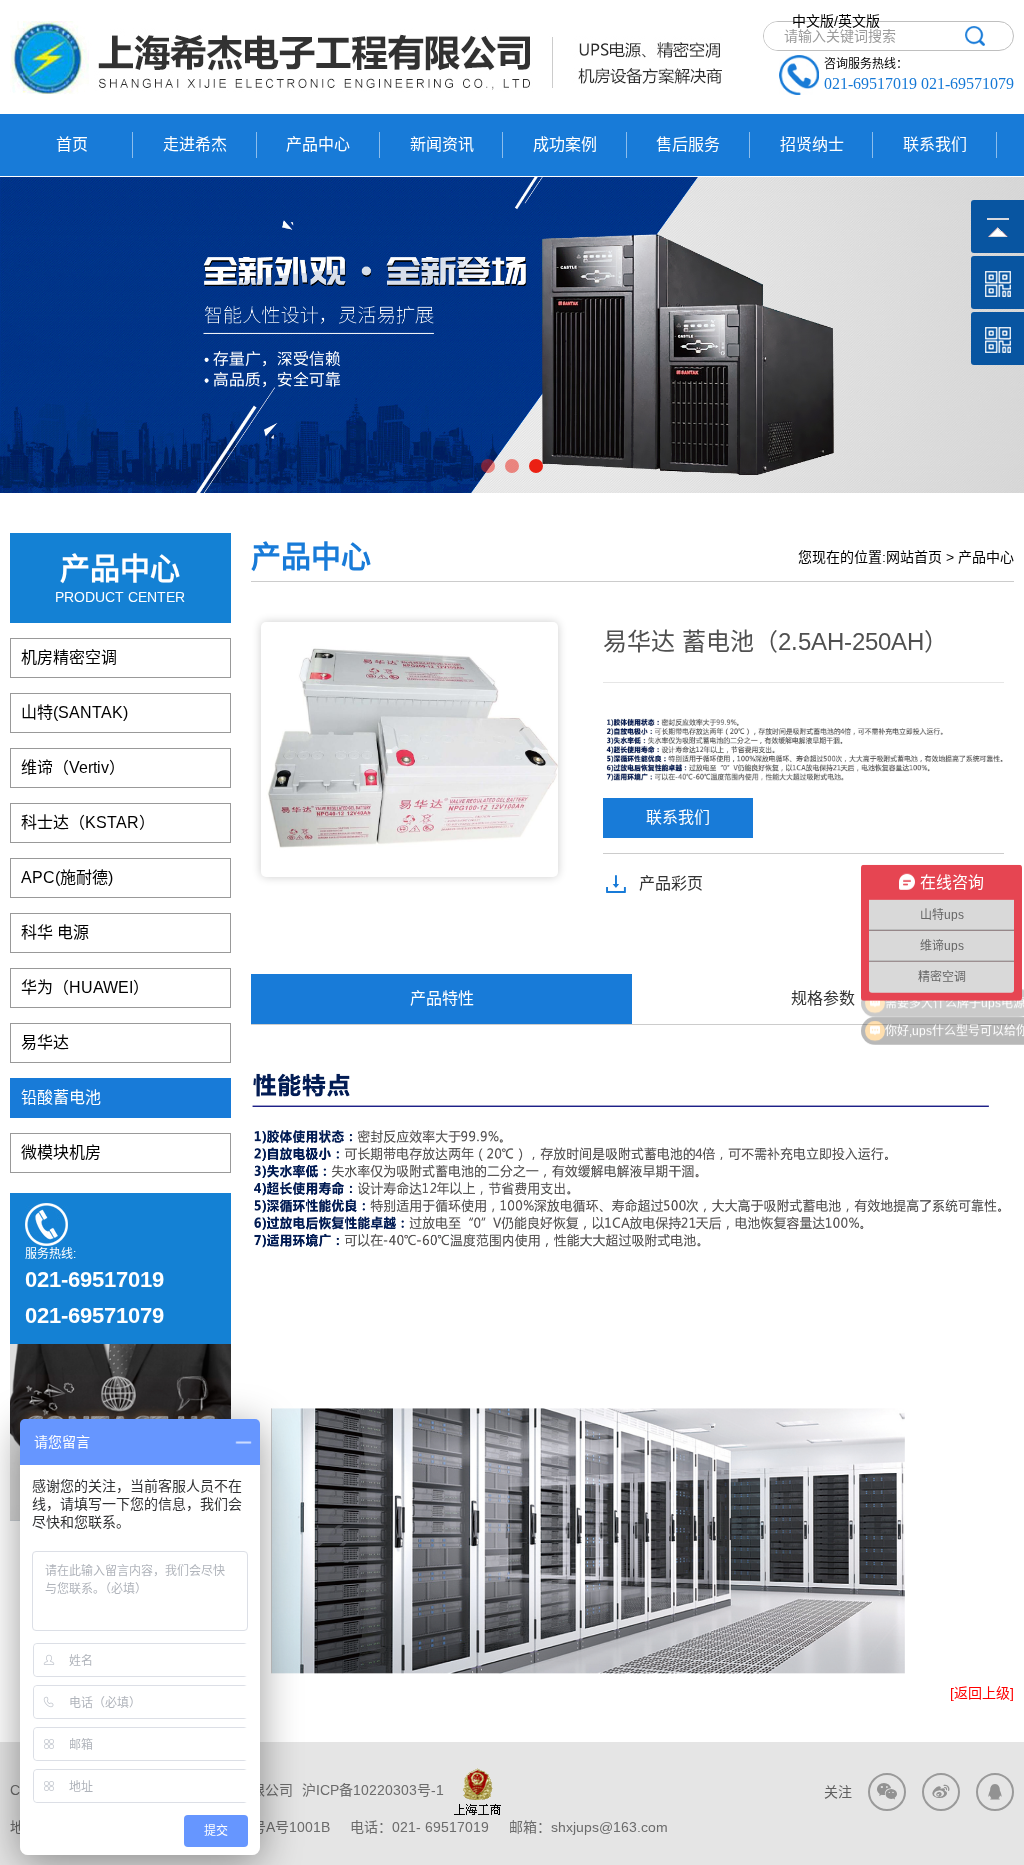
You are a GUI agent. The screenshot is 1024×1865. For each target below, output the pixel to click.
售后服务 (688, 144)
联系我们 (935, 144)
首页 (72, 144)
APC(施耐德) (67, 877)
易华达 (45, 1042)
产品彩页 (671, 883)
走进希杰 (195, 144)
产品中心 (318, 144)
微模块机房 (61, 1152)
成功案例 (565, 144)
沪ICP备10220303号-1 (371, 1790)
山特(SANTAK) (74, 712)
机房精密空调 (69, 657)
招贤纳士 (812, 144)
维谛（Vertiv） (73, 767)
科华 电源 (55, 932)
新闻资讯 (442, 144)
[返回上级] (982, 1693)
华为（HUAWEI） (85, 987)
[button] (488, 466)
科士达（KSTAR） (88, 822)
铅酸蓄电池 (61, 1097)
